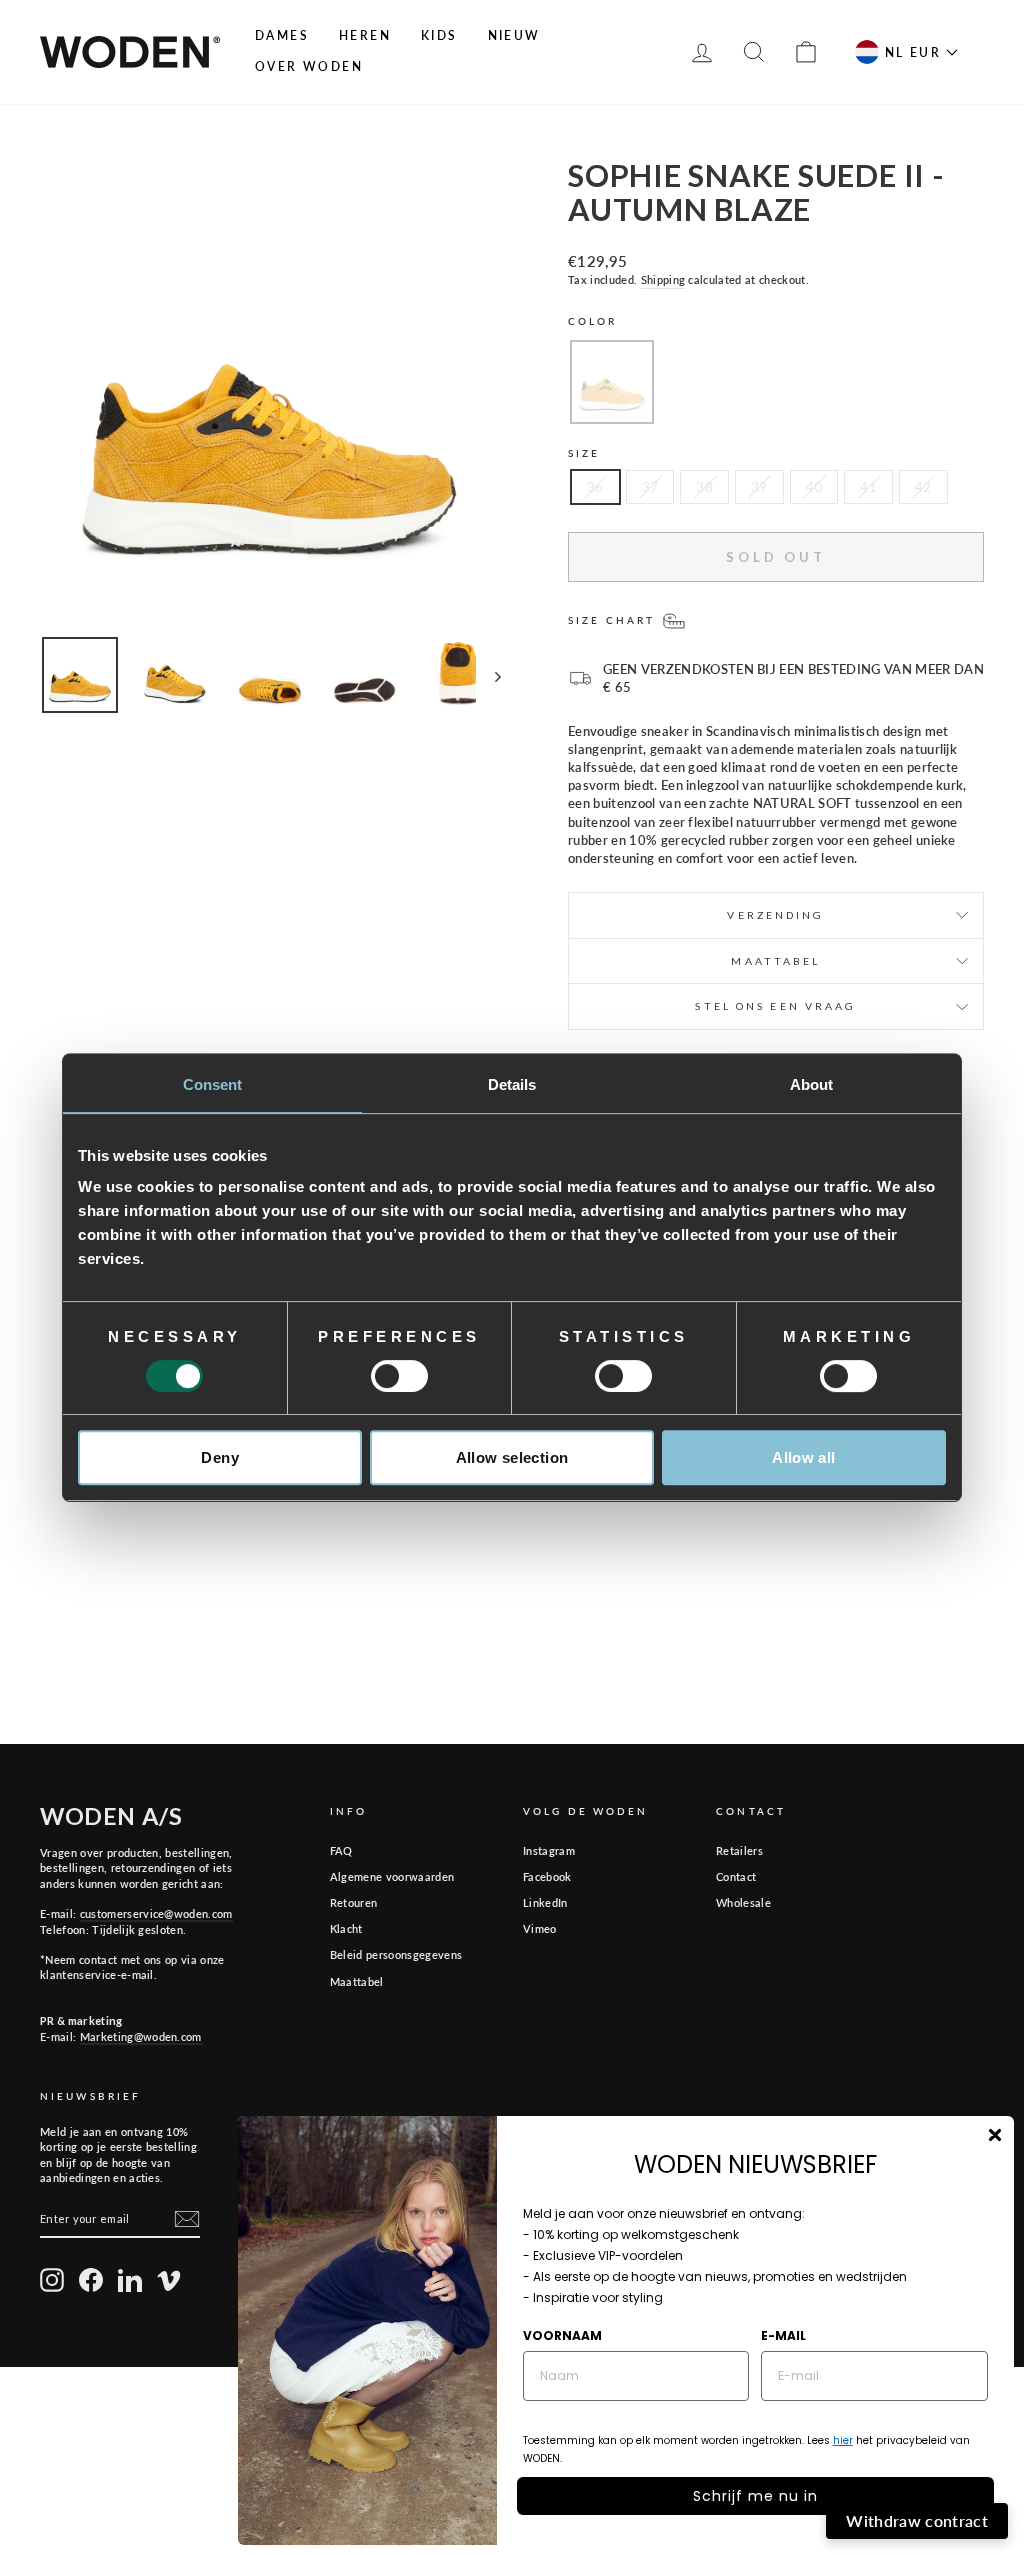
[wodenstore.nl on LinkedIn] (130, 2280)
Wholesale (743, 1902)
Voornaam (562, 2335)
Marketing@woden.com (141, 2036)
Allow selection (512, 1457)
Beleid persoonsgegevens (396, 1954)
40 (814, 487)
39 (759, 487)
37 (650, 487)
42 (923, 487)
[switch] (399, 1376)
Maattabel (357, 1981)
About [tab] (812, 1084)
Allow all (803, 1457)
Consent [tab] (213, 1084)
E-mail (783, 2335)
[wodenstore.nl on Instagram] (52, 2280)
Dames (282, 35)
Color (593, 321)
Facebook (547, 1876)
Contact (736, 1876)
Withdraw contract (917, 2520)
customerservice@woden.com (156, 1913)
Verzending (775, 915)
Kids (439, 35)
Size (584, 453)
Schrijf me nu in (755, 2496)
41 (868, 487)
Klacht (346, 1928)
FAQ (341, 1850)
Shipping (663, 279)
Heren (365, 35)
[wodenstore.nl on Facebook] (91, 2280)
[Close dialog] (995, 2135)
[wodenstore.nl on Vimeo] (169, 2280)
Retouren (354, 1902)
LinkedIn (545, 1902)
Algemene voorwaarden (392, 1876)
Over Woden (309, 66)
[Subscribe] (187, 2219)
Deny (220, 1457)
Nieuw (514, 35)
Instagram (549, 1850)
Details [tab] (512, 1084)
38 (704, 487)
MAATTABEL (775, 961)
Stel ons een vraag (775, 1006)
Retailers (739, 1850)
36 (595, 487)
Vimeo (540, 1928)
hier (843, 2440)
